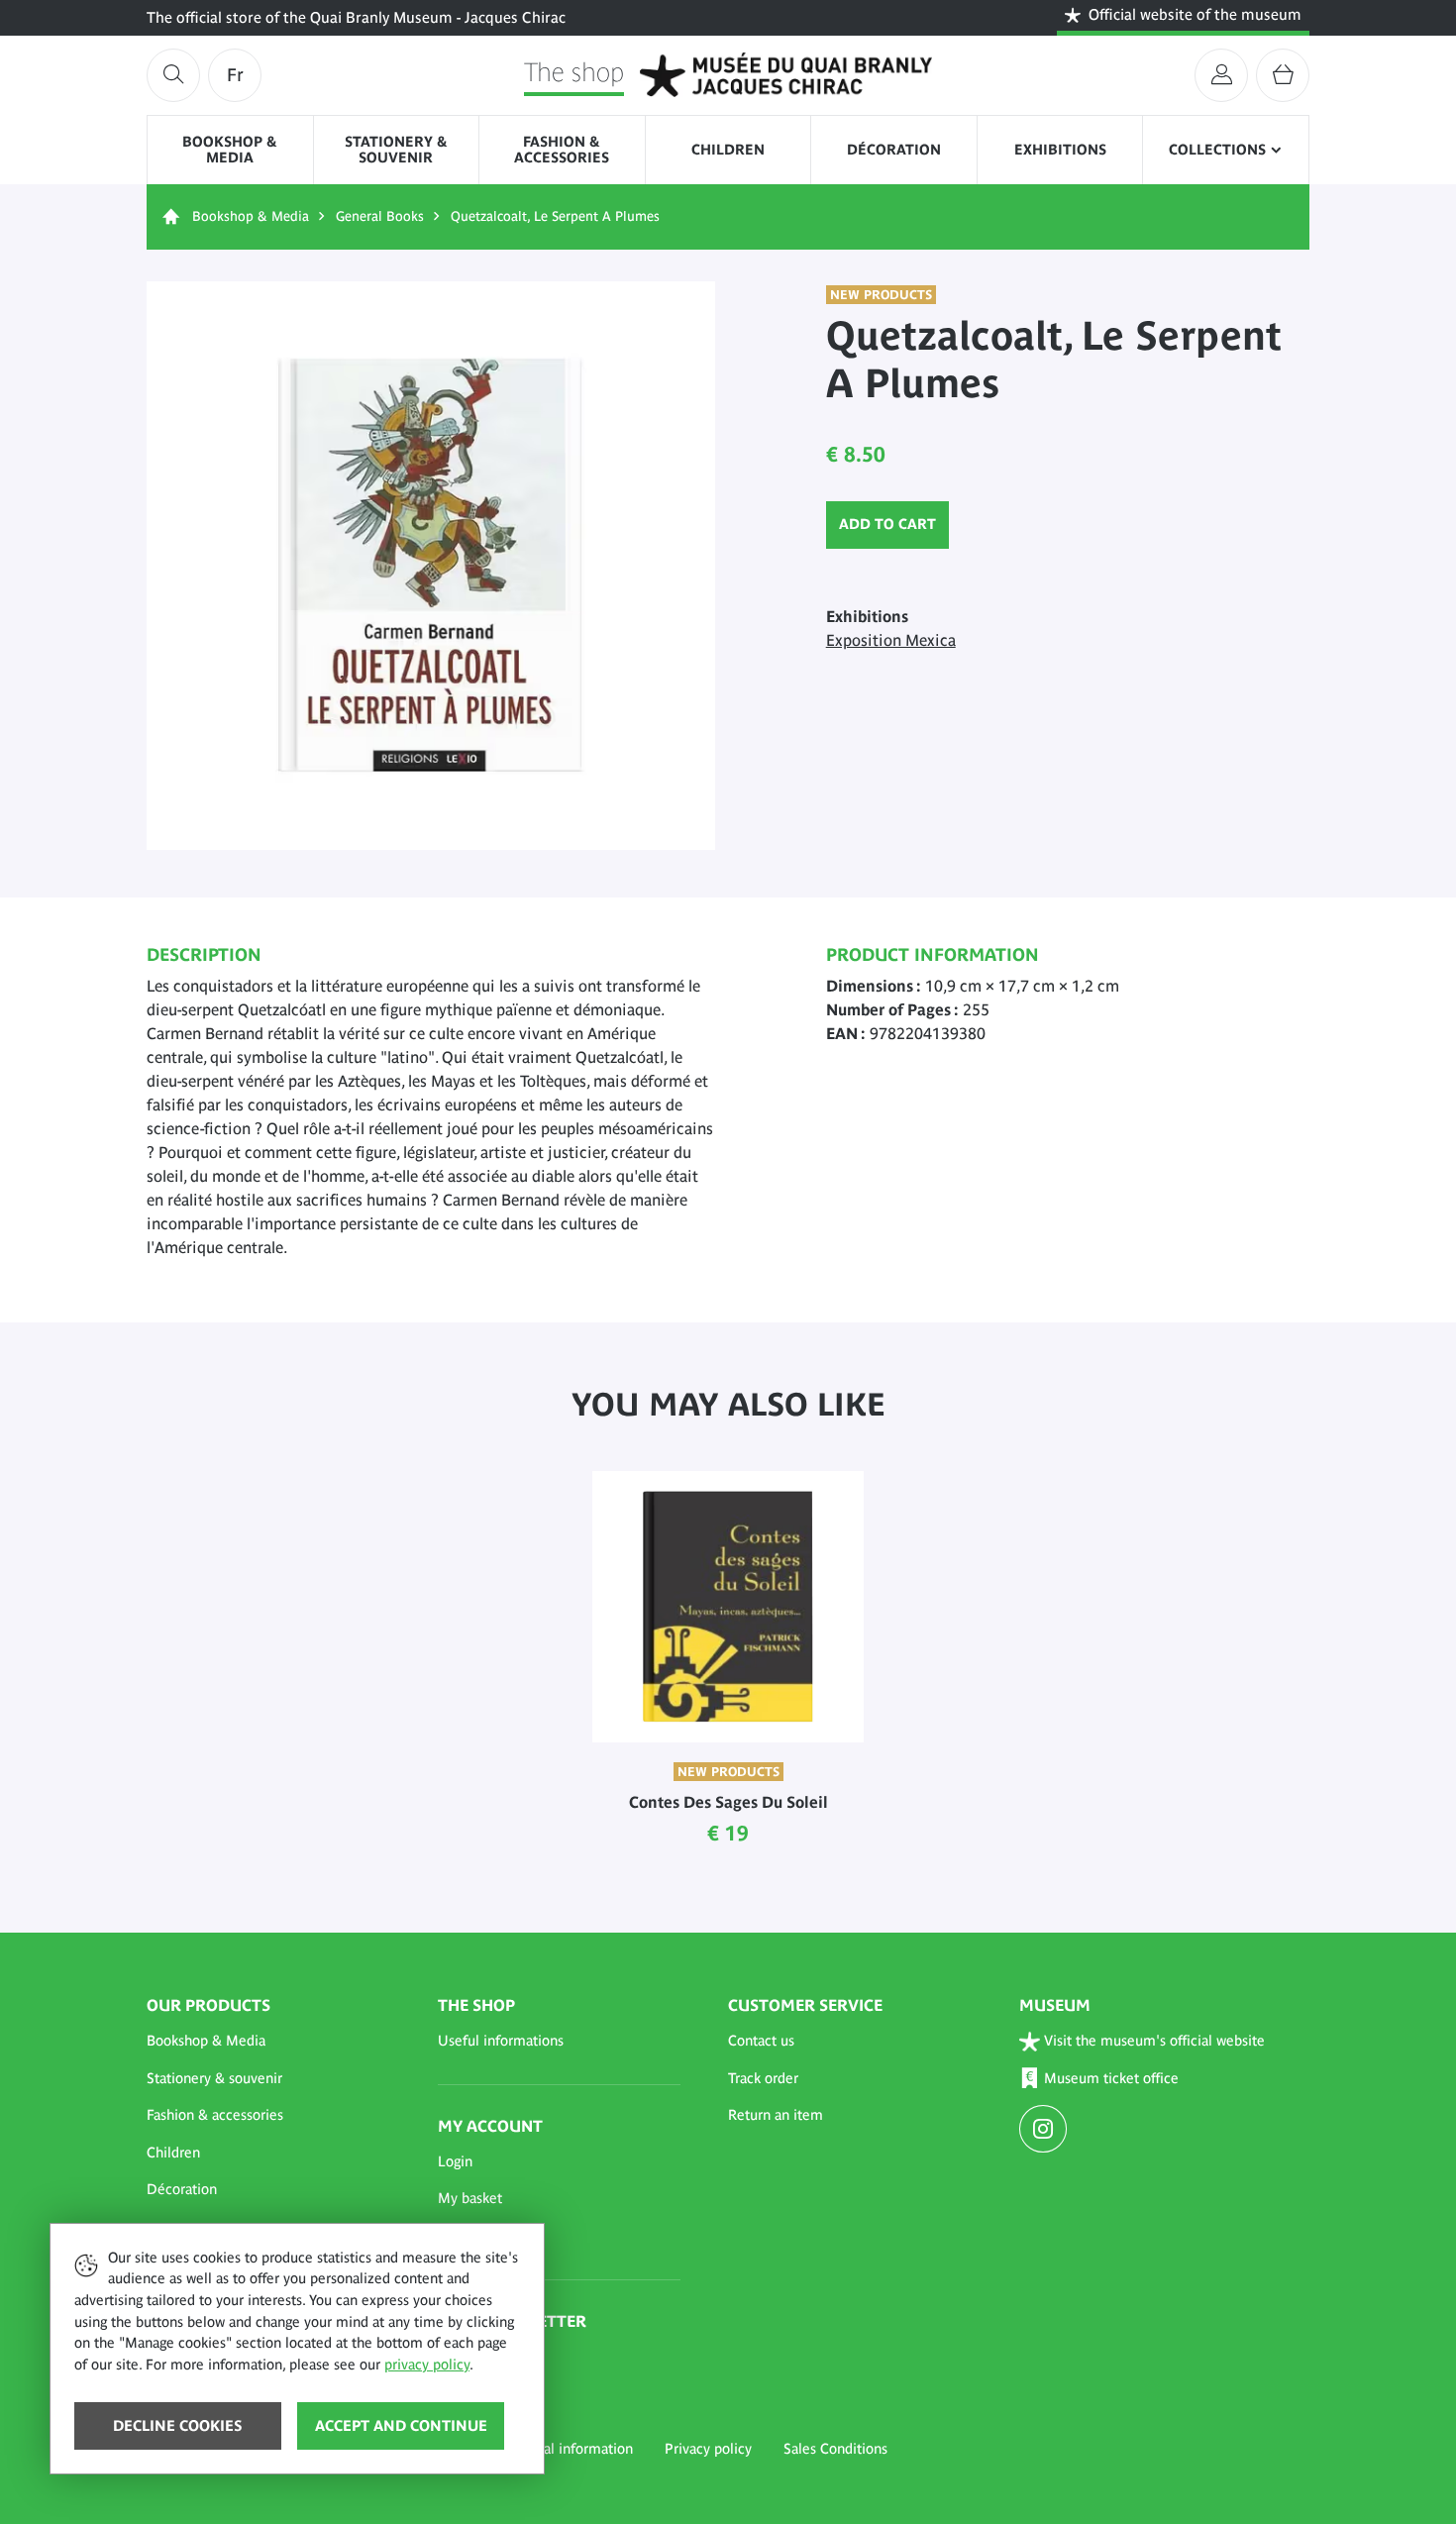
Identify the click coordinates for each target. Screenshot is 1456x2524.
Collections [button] (1217, 150)
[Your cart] (1283, 75)
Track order (763, 2078)
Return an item (776, 2115)
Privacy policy (708, 2449)
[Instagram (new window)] (1045, 2131)
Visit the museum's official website (1154, 2041)
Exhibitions (1060, 150)
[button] (268, 2042)
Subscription (477, 2357)
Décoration (894, 150)
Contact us (761, 2041)
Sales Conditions (835, 2449)
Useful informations (501, 2041)
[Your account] (1221, 75)
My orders (469, 2236)
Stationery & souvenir (396, 150)
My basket (470, 2198)
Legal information (577, 2449)
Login (455, 2161)
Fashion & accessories (562, 150)
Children (728, 150)
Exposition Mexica (891, 640)
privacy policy (427, 2365)
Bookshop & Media (230, 150)
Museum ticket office (1111, 2078)
